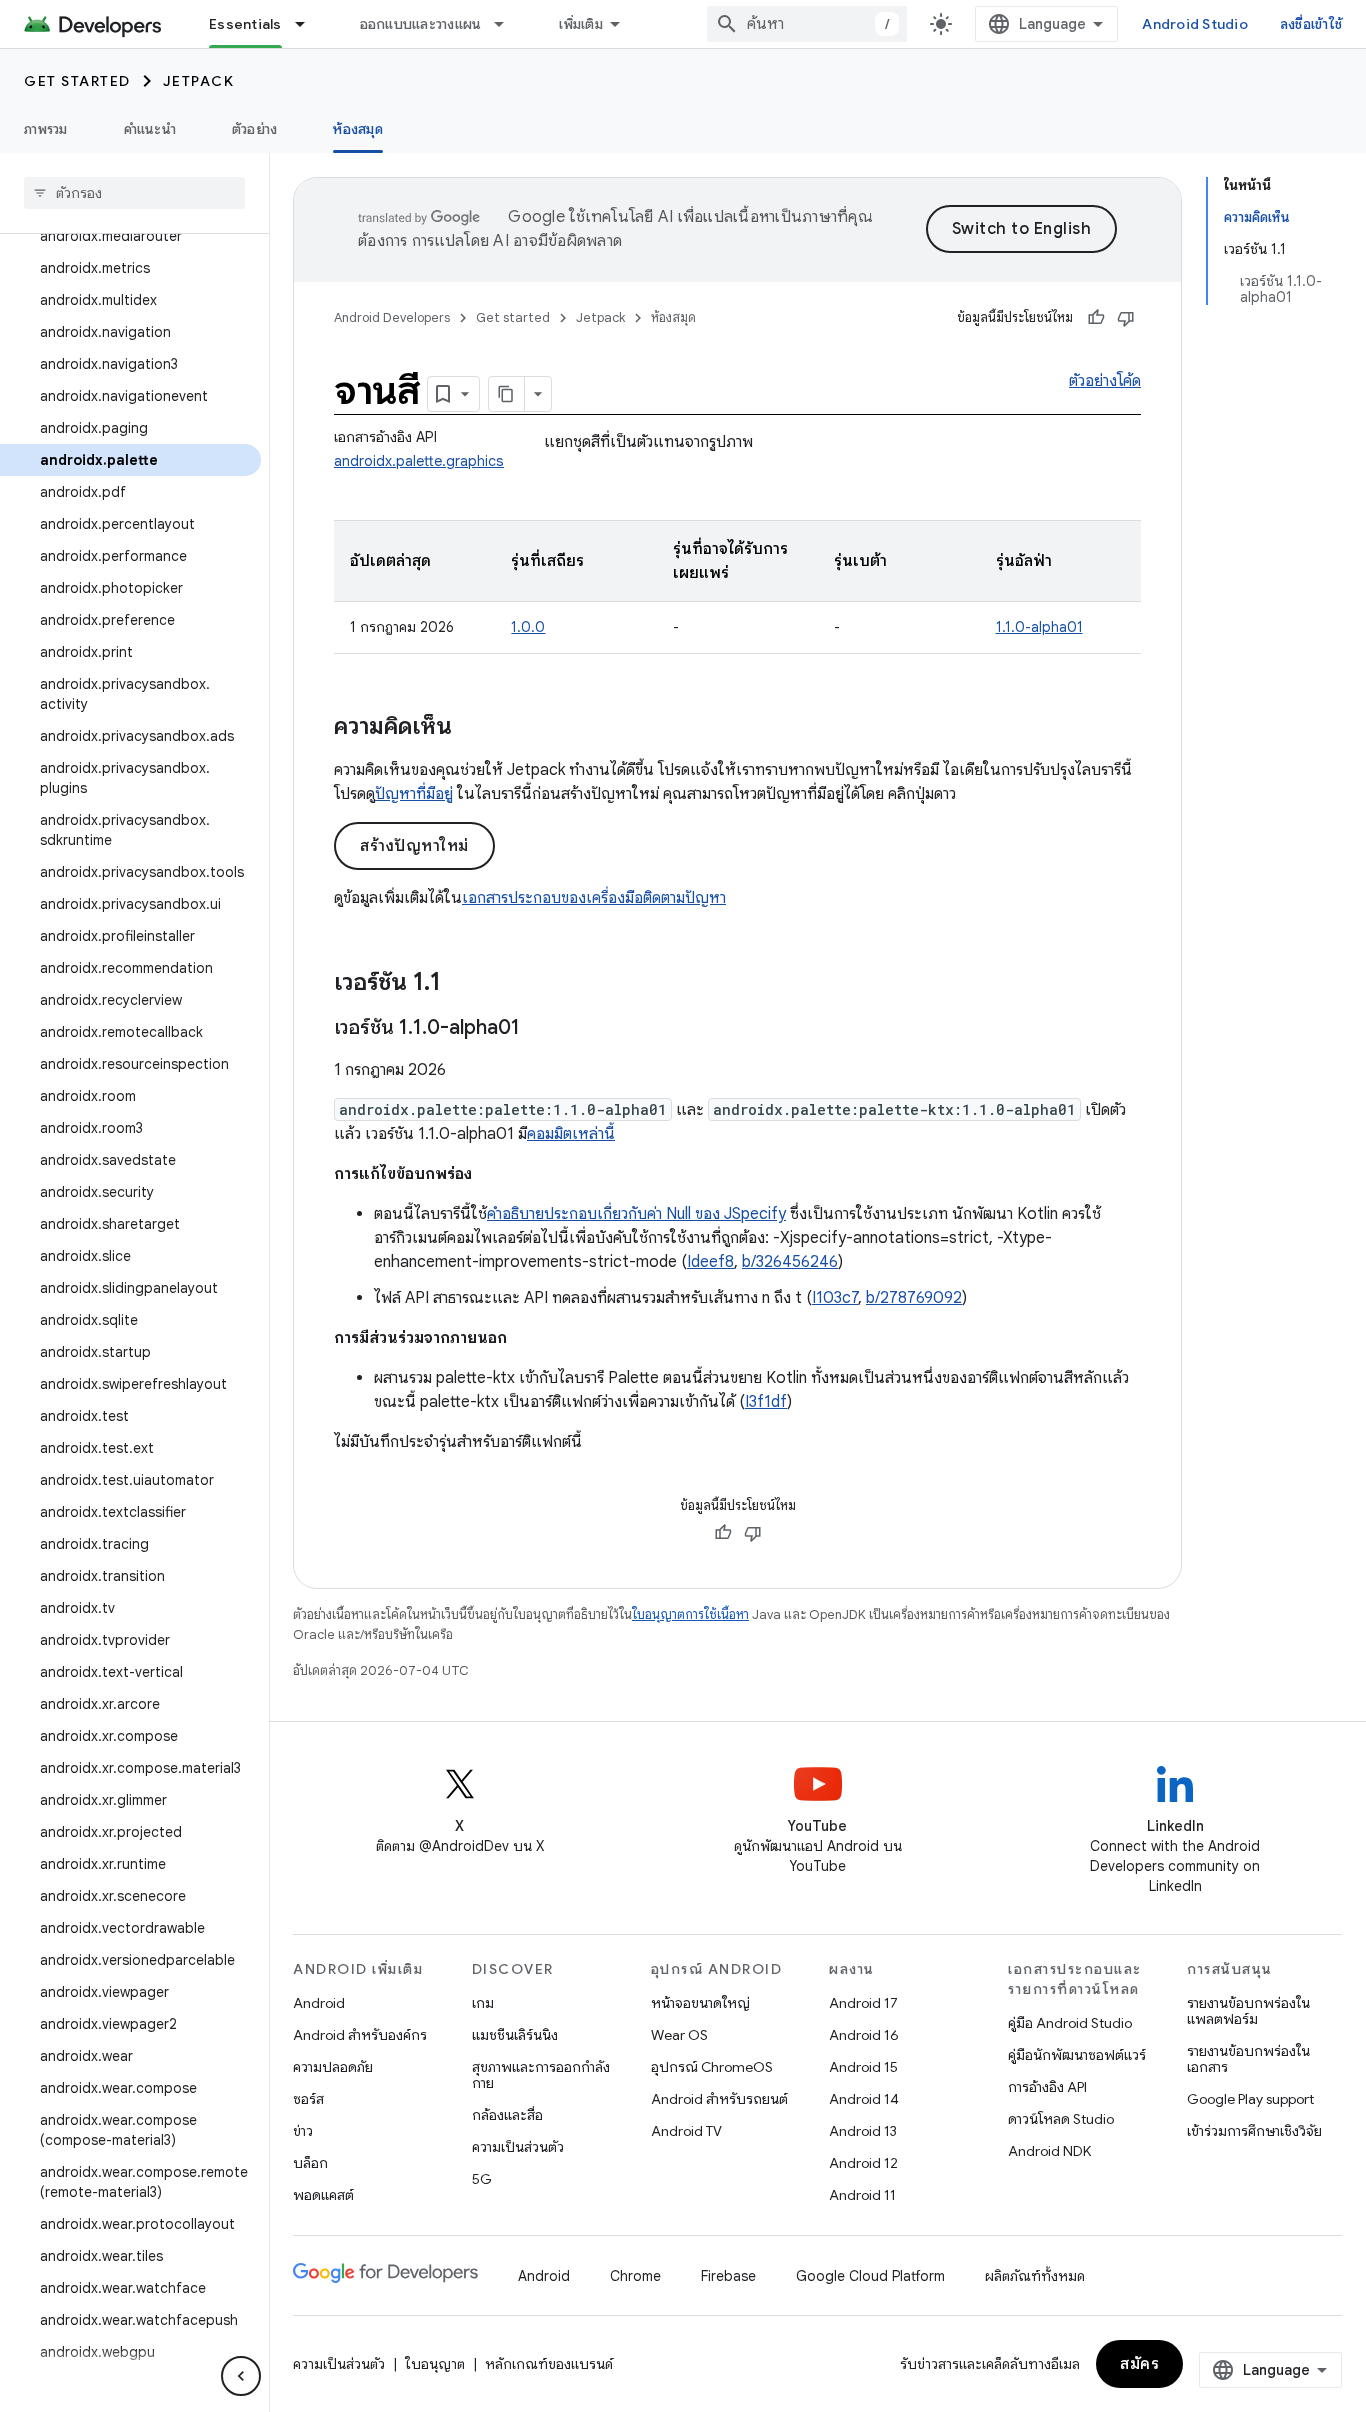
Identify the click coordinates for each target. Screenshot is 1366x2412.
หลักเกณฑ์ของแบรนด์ (549, 2364)
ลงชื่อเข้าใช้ (1311, 24)
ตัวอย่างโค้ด (1105, 381)
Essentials (245, 24)
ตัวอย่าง (255, 129)
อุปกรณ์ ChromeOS (712, 2067)
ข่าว (303, 2131)
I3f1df (766, 1402)
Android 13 (863, 2131)
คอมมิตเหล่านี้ (571, 1134)
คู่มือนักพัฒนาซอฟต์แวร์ (1077, 2055)
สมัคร (1139, 2364)
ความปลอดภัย (333, 2067)
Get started (77, 81)
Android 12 (863, 2163)
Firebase (728, 2276)
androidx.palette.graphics (419, 461)
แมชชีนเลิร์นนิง (515, 2035)
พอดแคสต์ (323, 2195)
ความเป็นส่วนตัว (518, 2147)
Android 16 (864, 2035)
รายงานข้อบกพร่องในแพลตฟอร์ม (1248, 2011)
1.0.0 (528, 627)
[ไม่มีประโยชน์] (1126, 318)
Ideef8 (710, 1262)
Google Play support (1250, 2099)
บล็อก (310, 2163)
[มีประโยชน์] (1096, 318)
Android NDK (1049, 2151)
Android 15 (863, 2067)
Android (319, 2003)
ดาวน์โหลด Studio (1061, 2119)
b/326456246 (790, 1262)
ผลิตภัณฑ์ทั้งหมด (1035, 2276)
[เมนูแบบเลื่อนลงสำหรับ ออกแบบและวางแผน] (508, 24)
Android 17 (863, 2003)
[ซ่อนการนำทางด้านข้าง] (241, 2376)
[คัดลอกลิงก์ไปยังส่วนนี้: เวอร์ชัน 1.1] (461, 984)
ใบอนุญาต (435, 2364)
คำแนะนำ (150, 129)
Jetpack (199, 81)
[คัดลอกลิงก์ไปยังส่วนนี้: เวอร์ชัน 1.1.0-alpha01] (540, 1029)
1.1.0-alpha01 (1039, 627)
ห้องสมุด (358, 129)
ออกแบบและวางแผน (421, 24)
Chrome (635, 2276)
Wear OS (679, 2035)
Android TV (686, 2131)
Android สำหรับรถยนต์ (719, 2099)
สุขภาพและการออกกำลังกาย (541, 2075)
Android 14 (864, 2099)
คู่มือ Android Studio (1070, 2023)
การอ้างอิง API (1047, 2087)
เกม (483, 2003)
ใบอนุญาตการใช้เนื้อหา (690, 1614)
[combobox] (807, 24)
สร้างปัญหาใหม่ (414, 846)
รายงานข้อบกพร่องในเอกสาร (1248, 2059)
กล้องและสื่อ (507, 2115)
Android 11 (862, 2195)
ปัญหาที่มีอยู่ (414, 794)
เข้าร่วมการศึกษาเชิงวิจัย (1254, 2131)
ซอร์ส (308, 2099)
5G (482, 2179)
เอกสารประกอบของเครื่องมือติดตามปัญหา (594, 898)
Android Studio (1195, 24)
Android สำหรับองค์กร (360, 2035)
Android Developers (392, 317)
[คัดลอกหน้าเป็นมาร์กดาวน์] (507, 394)
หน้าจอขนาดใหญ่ (700, 2003)
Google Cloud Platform (870, 2276)
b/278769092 (914, 1298)
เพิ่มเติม (581, 24)
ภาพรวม (46, 129)
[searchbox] (134, 193)
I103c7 (835, 1298)
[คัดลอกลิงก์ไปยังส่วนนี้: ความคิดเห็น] (472, 728)
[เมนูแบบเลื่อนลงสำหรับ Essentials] (309, 24)
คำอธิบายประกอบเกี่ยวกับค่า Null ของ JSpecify (636, 1214)
